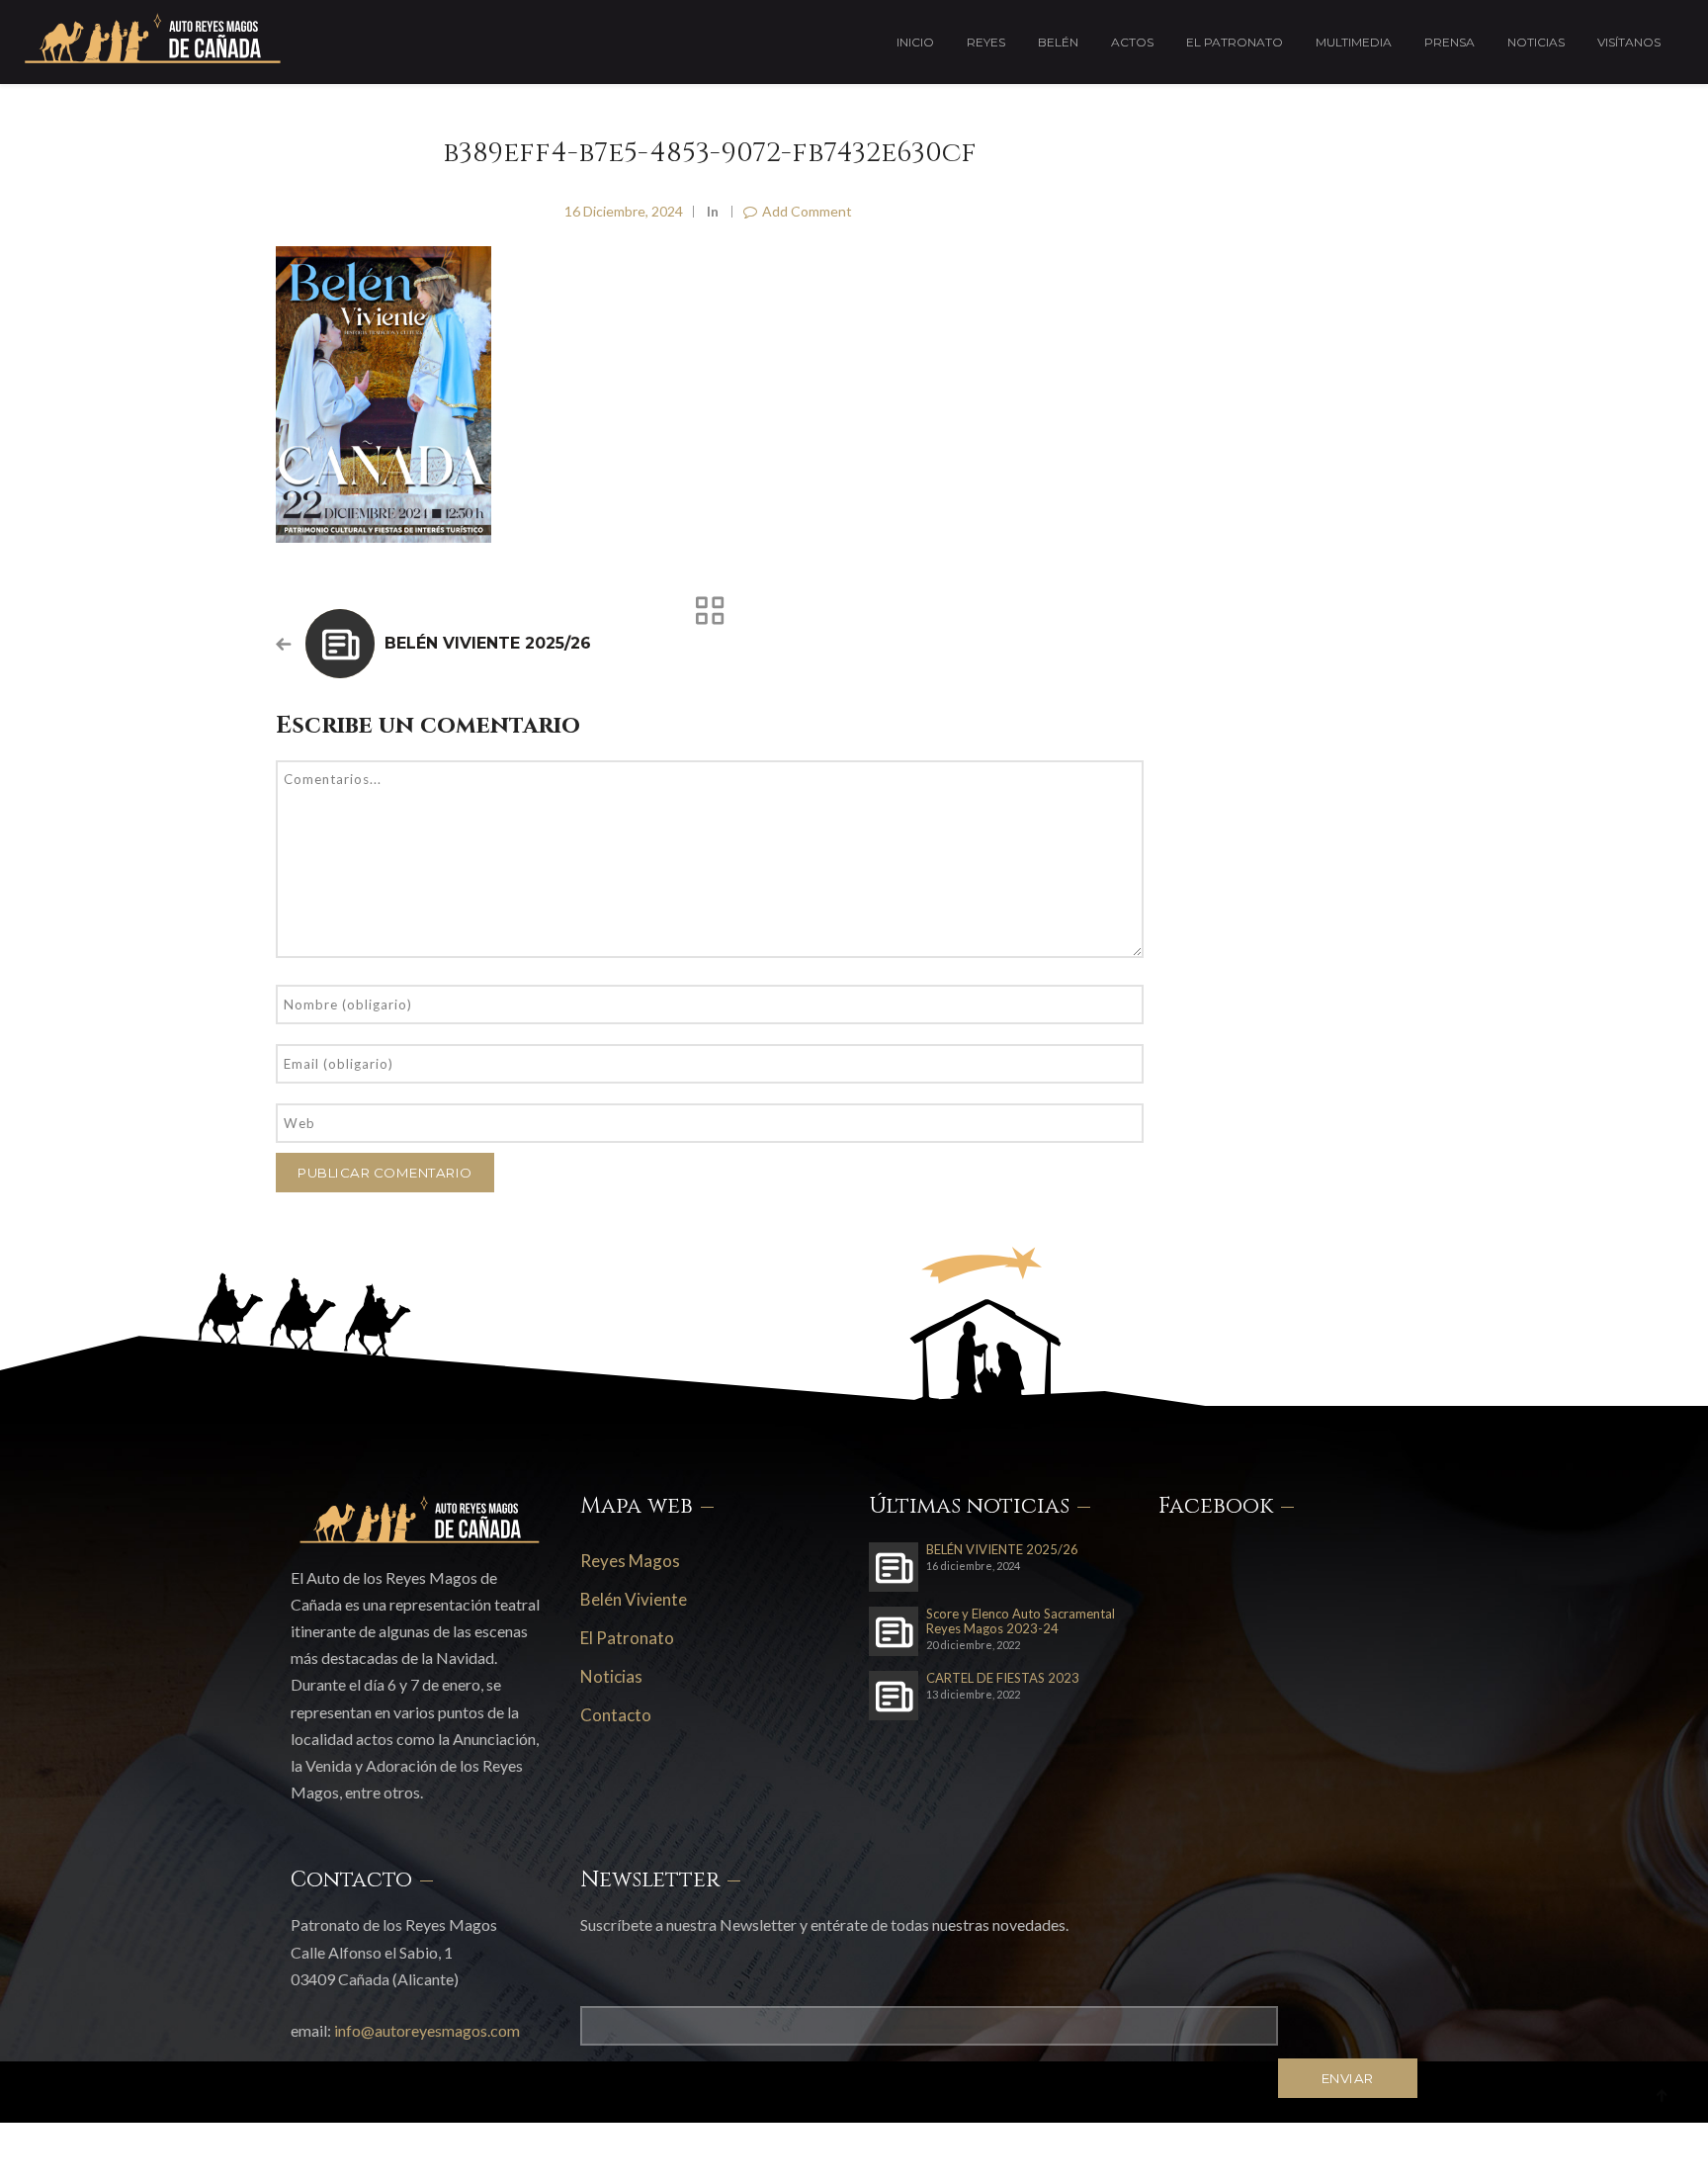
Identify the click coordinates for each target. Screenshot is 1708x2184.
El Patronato (1235, 42)
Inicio (915, 42)
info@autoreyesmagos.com (427, 2030)
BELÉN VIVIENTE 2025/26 (488, 643)
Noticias (1536, 42)
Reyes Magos (630, 1561)
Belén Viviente (634, 1599)
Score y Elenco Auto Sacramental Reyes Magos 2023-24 (1021, 1621)
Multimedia (1354, 42)
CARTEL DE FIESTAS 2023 (1003, 1678)
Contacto (616, 1715)
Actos (1132, 42)
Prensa (1450, 42)
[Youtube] (1412, 2148)
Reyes (986, 42)
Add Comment (807, 211)
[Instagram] (1367, 2148)
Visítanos (1629, 42)
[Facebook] (1321, 2148)
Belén (1058, 42)
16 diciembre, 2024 (624, 211)
